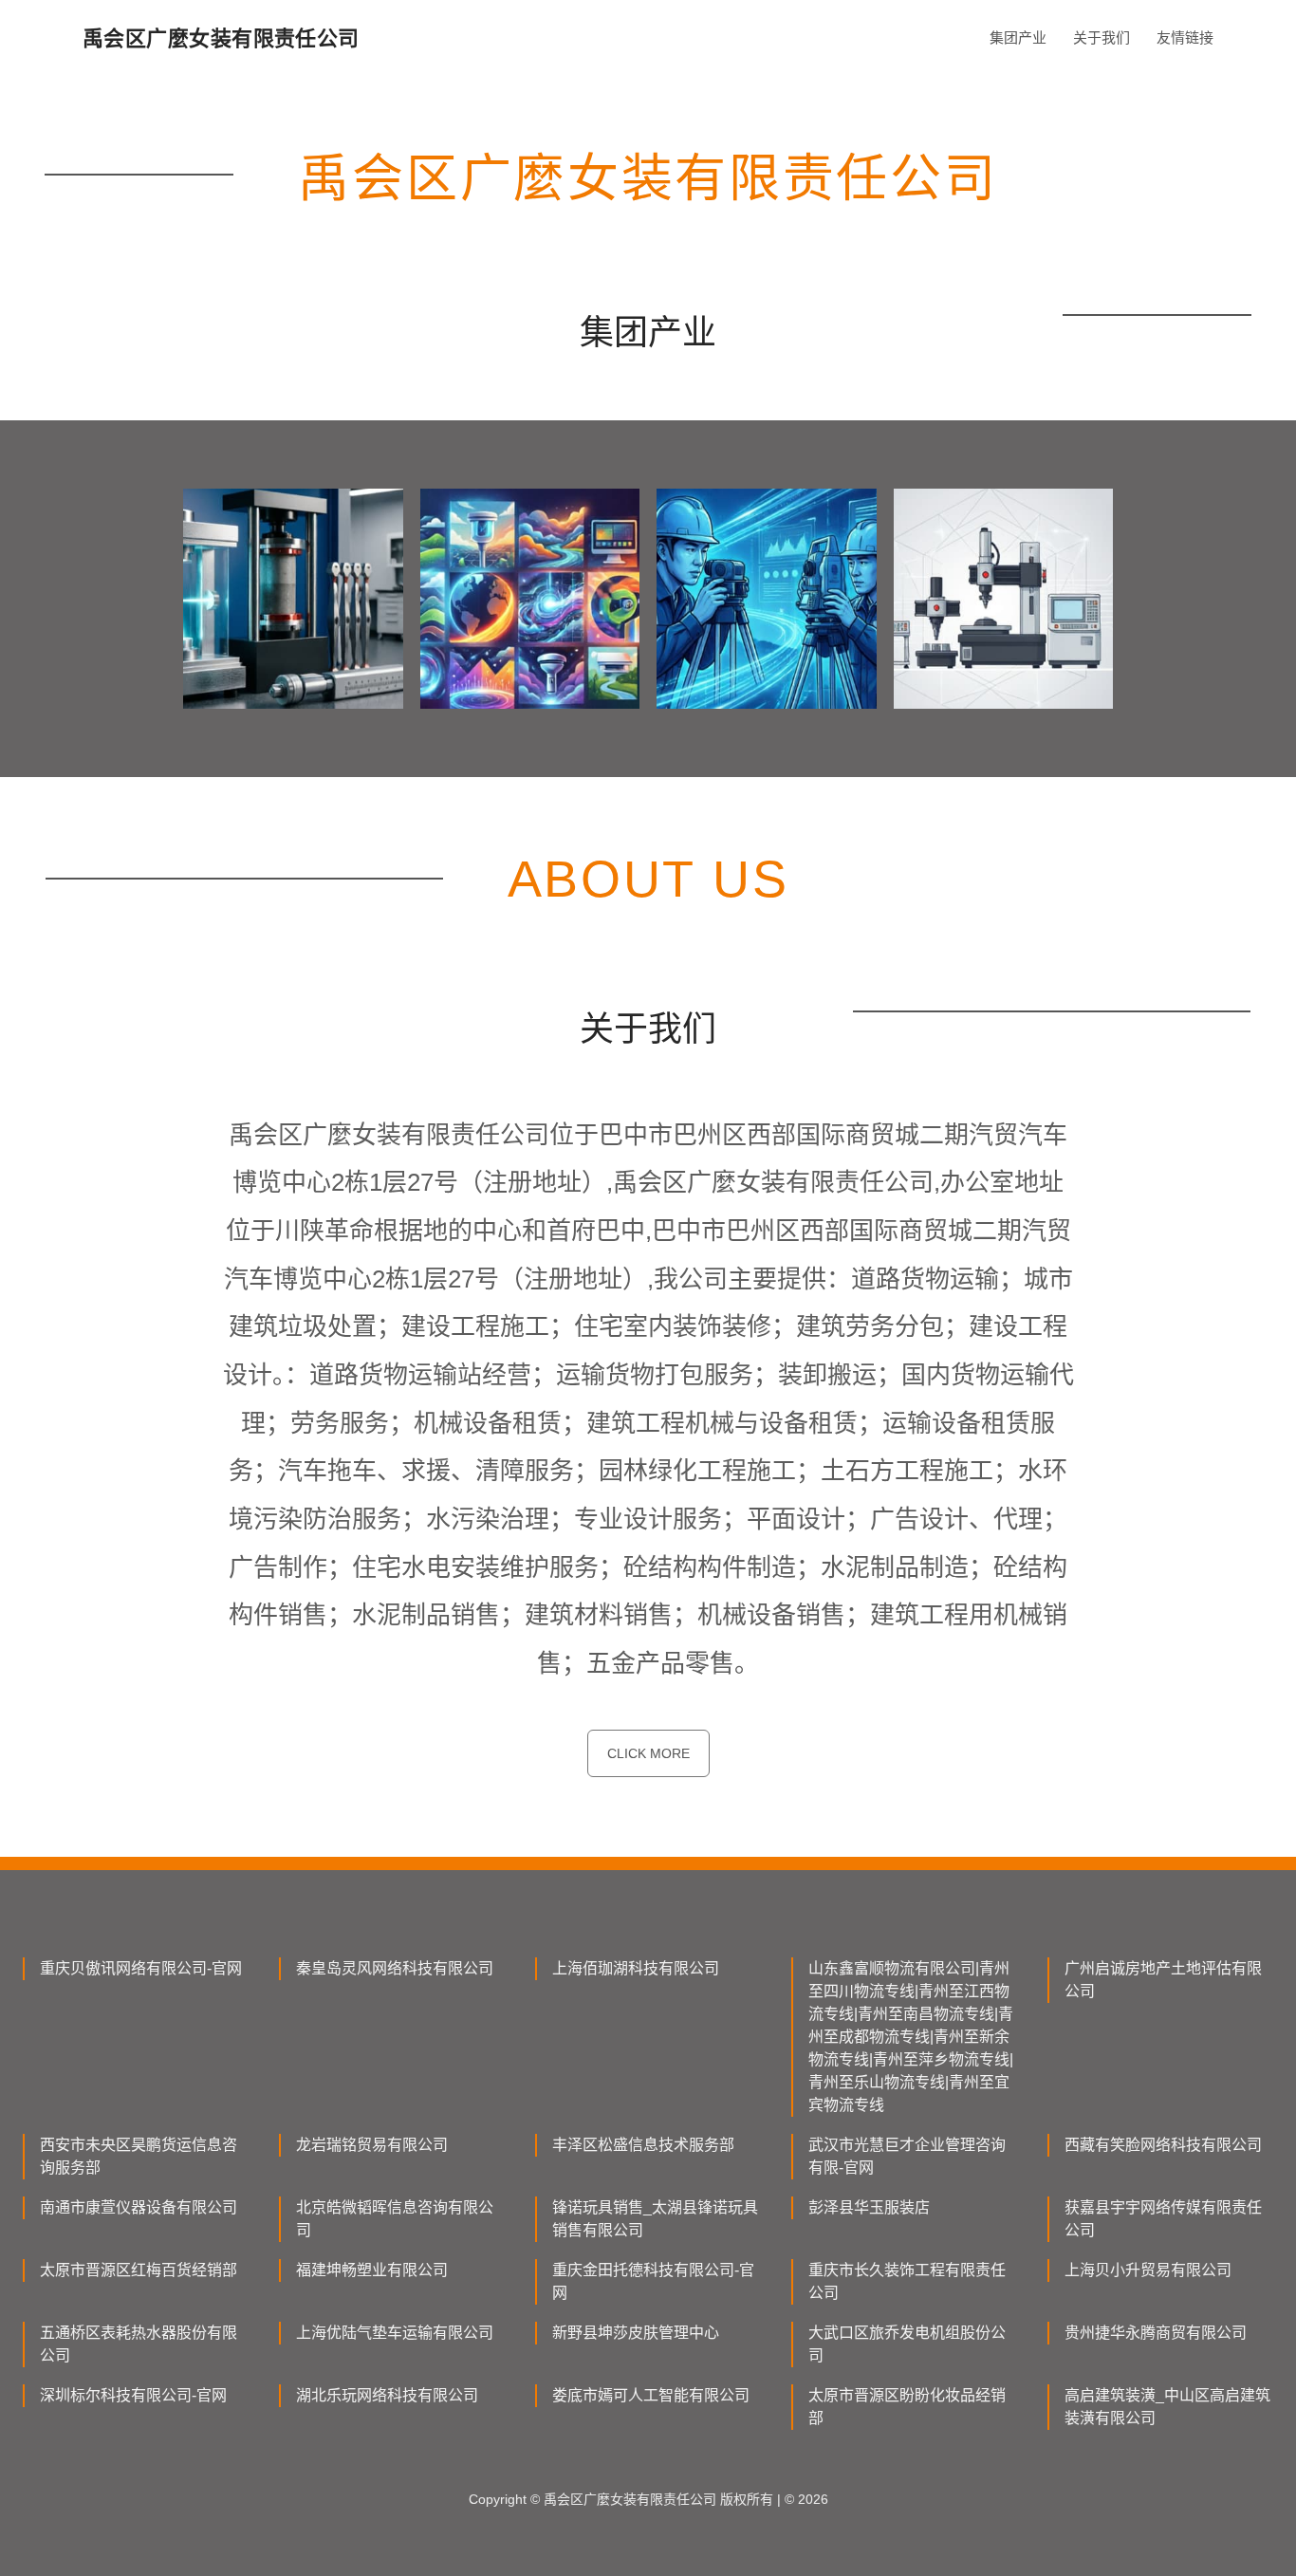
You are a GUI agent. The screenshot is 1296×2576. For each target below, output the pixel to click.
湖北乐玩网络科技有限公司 (387, 2395)
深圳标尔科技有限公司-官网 (133, 2395)
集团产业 (1018, 37)
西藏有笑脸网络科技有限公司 (1163, 2145)
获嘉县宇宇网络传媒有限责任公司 (1163, 2219)
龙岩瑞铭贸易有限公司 (372, 2145)
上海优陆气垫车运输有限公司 (395, 2333)
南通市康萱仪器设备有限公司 (139, 2207)
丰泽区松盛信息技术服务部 (643, 2145)
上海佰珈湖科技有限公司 (636, 1968)
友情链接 (1185, 37)
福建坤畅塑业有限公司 (372, 2270)
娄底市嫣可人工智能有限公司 (651, 2395)
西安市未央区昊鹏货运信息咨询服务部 (139, 2156)
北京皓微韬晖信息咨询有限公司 (395, 2219)
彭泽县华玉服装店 (869, 2207)
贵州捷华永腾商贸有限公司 (1156, 2333)
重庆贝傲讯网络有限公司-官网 (141, 1968)
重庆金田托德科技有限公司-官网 (653, 2281)
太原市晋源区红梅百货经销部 (139, 2270)
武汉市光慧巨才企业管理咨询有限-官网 (907, 2156)
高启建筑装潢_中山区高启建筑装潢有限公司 (1167, 2407)
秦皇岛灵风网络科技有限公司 (395, 1968)
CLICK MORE (648, 1753)
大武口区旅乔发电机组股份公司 (907, 2344)
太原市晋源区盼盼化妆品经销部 (907, 2407)
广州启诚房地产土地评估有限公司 (1163, 1980)
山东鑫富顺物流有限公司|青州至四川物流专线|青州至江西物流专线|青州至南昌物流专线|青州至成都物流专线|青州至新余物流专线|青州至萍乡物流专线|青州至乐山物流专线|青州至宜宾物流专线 (911, 2037)
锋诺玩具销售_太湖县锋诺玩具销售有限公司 (655, 2219)
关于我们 (1102, 37)
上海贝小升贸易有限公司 (1148, 2270)
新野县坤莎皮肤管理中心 (636, 2333)
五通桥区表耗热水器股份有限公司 (139, 2344)
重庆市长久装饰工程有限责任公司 (907, 2281)
